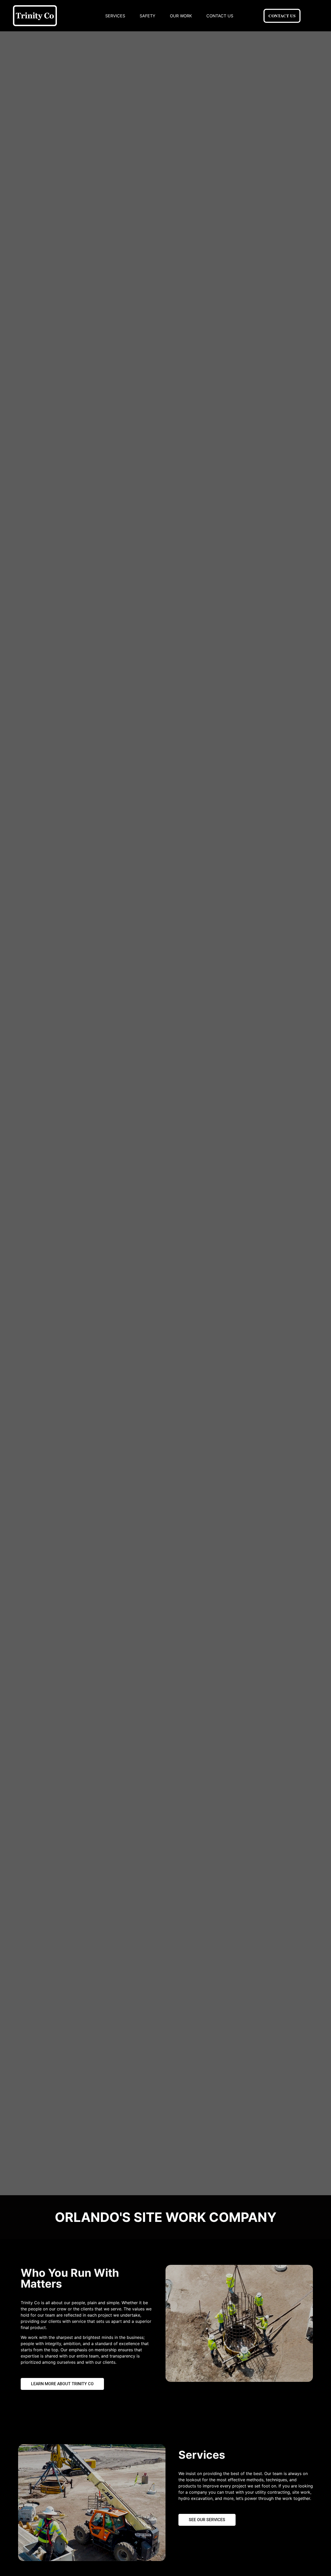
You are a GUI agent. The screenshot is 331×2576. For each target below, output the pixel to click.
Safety (148, 16)
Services (115, 16)
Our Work (181, 16)
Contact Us (220, 16)
